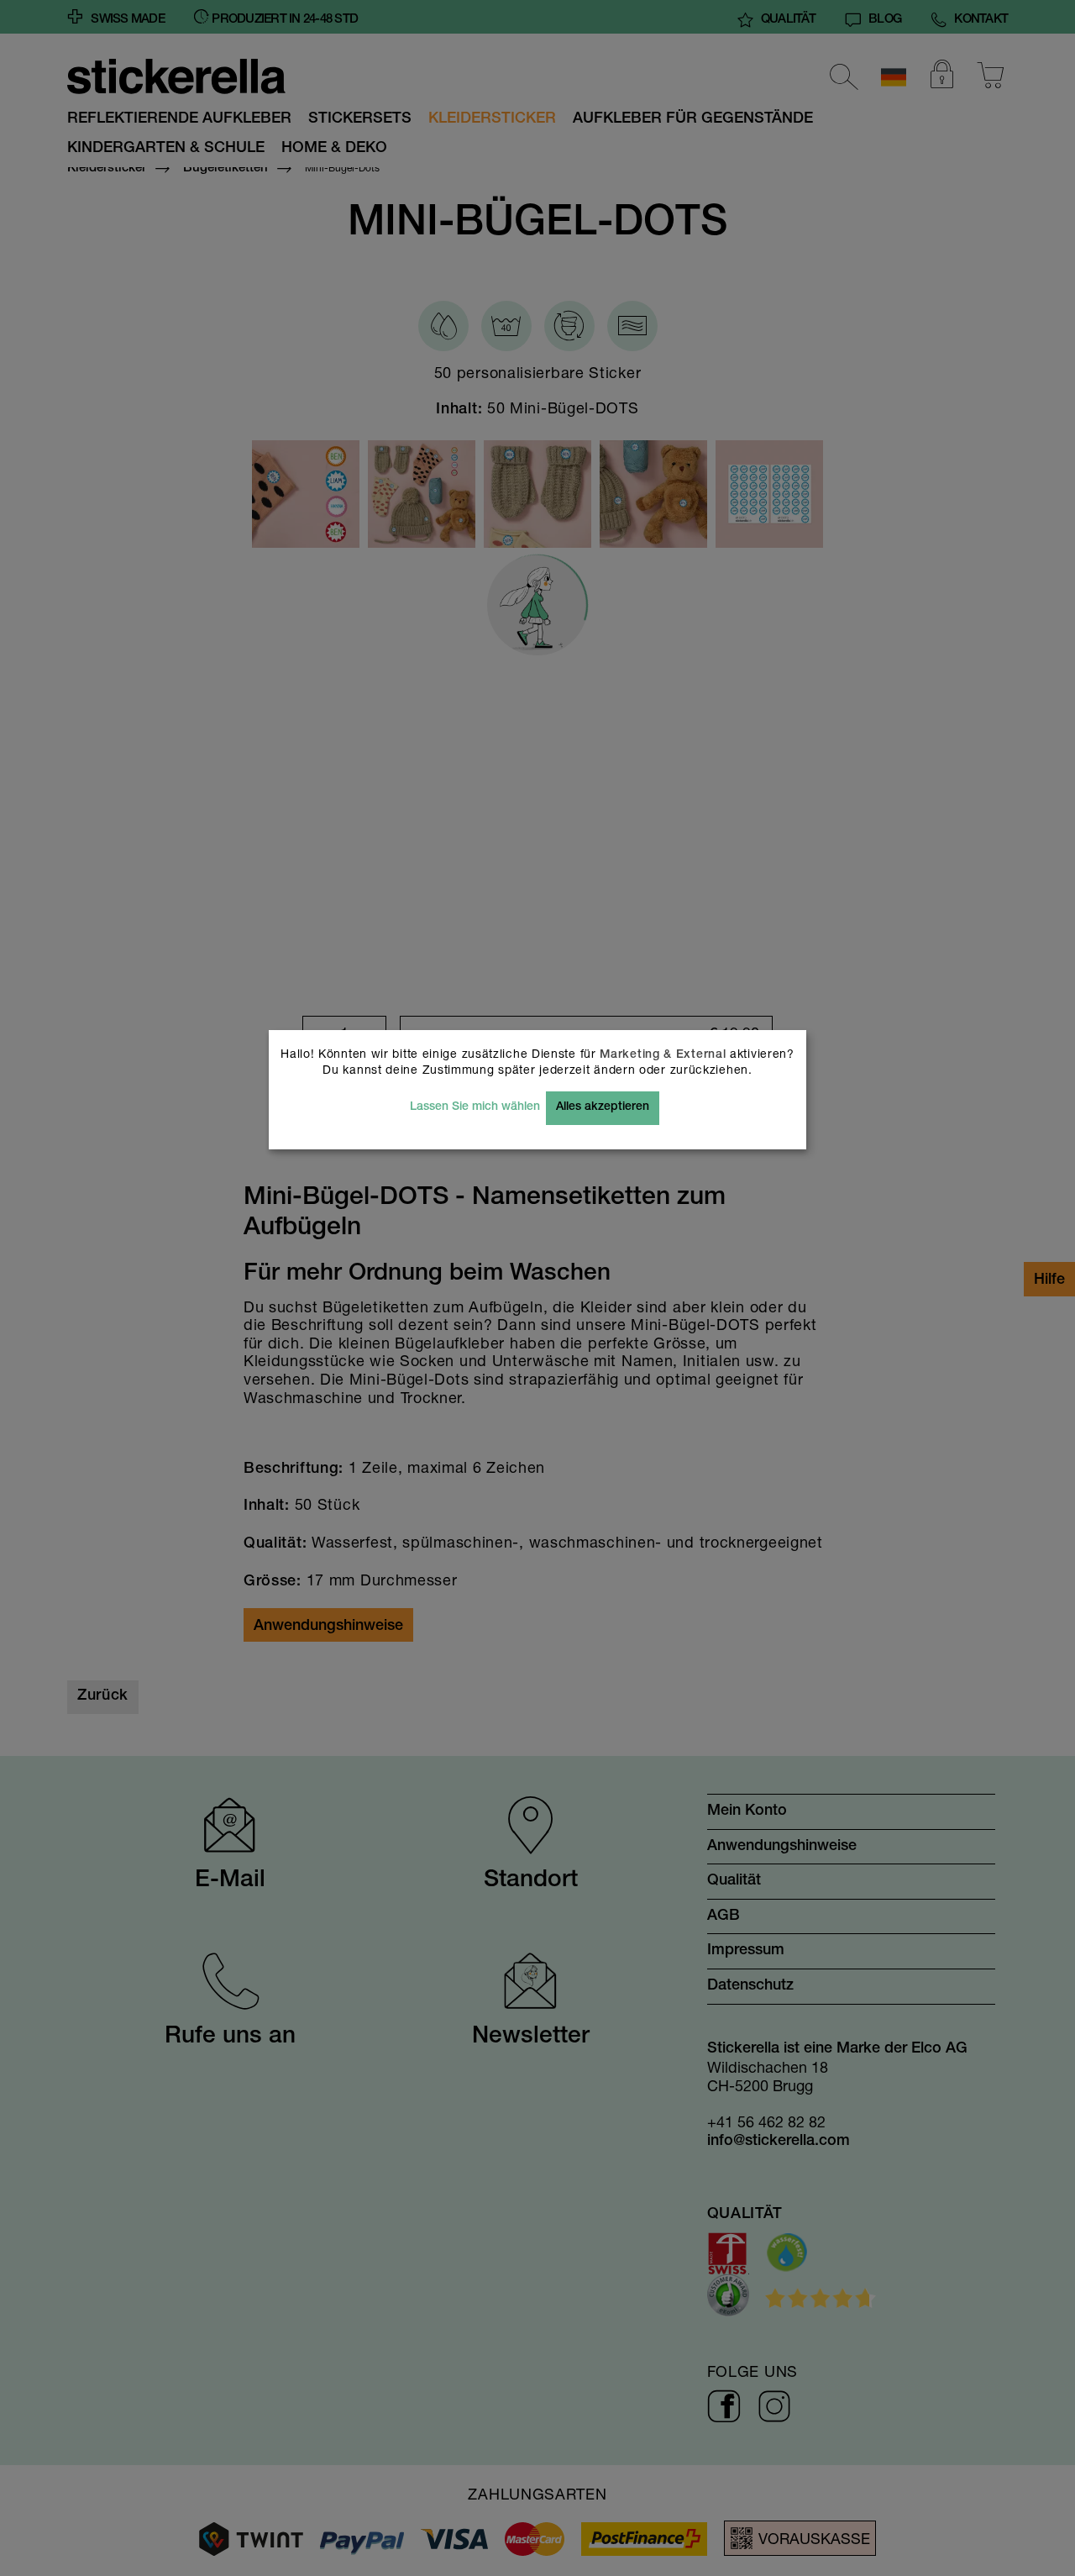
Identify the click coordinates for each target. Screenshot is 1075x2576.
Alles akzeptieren (603, 1107)
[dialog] (537, 1288)
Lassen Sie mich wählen (475, 1107)
